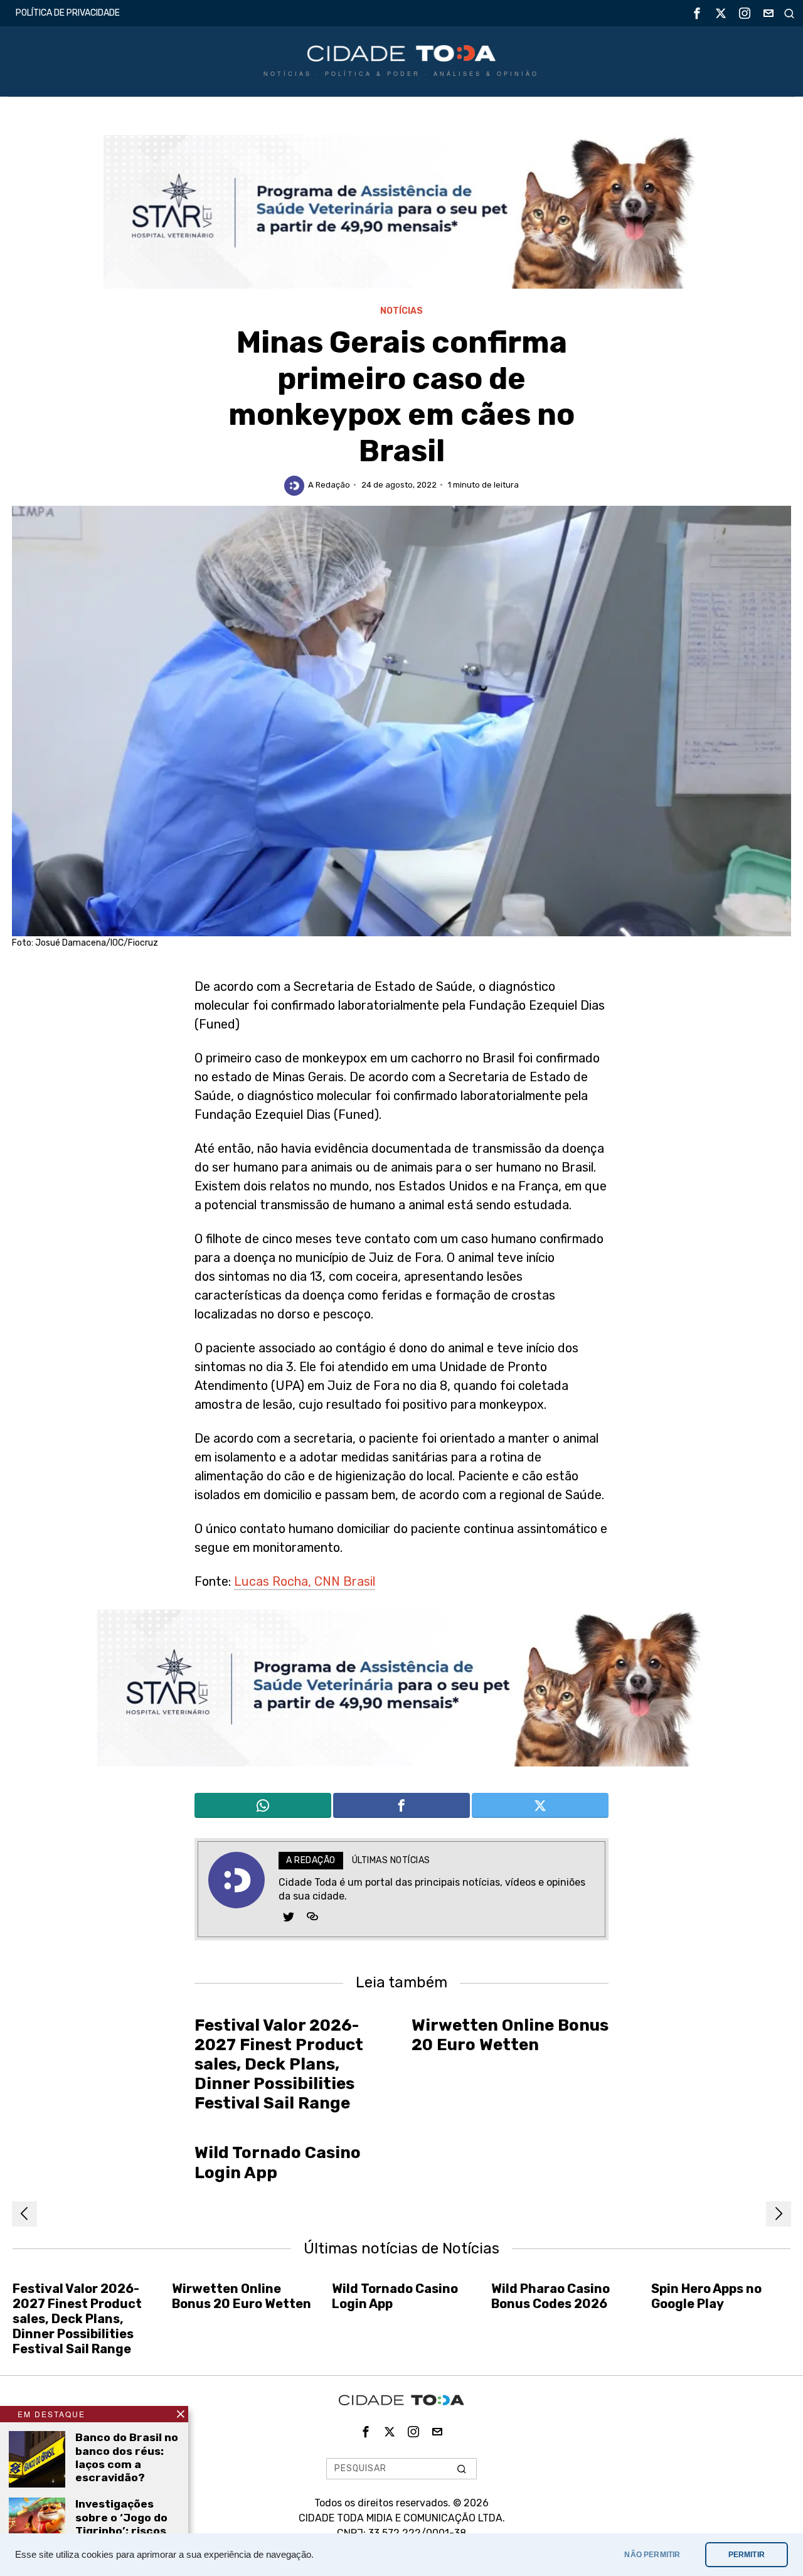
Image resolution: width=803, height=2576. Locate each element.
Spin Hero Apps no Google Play (706, 2296)
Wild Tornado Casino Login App (278, 2162)
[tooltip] (697, 13)
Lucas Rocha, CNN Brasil (305, 1581)
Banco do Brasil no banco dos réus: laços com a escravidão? (127, 2457)
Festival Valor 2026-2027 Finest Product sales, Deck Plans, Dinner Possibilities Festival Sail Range (279, 2065)
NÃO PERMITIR (652, 2555)
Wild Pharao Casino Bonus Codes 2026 (550, 2296)
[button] (462, 2469)
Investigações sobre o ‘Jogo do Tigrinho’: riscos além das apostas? (121, 2530)
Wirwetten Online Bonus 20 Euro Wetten (510, 2035)
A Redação (329, 485)
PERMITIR (747, 2555)
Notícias (401, 311)
